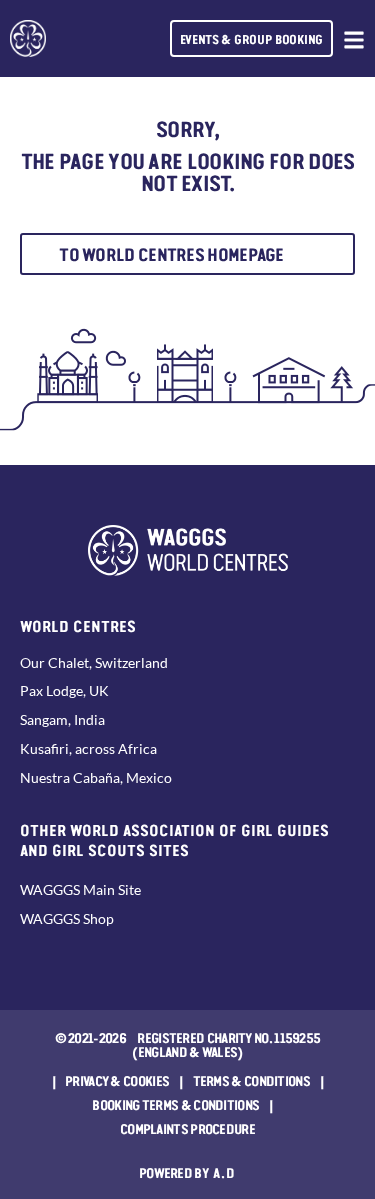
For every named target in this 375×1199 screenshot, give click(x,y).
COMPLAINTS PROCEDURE (187, 1128)
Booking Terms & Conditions (175, 1104)
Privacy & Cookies (117, 1080)
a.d (224, 1172)
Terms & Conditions (251, 1080)
